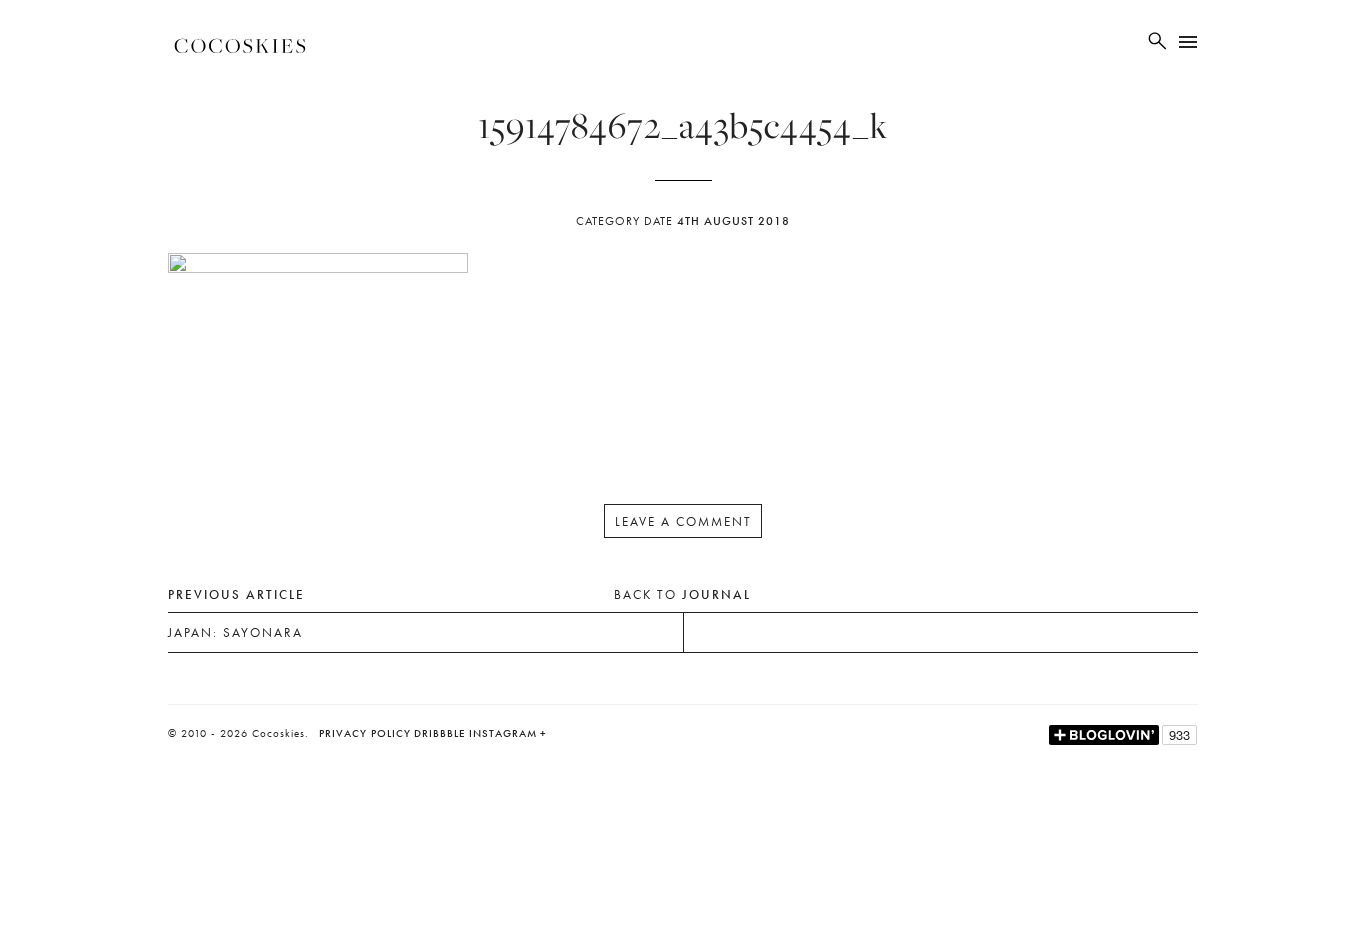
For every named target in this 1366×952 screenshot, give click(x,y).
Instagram (503, 733)
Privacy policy (365, 733)
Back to (682, 594)
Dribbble (440, 733)
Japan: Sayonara (235, 632)
